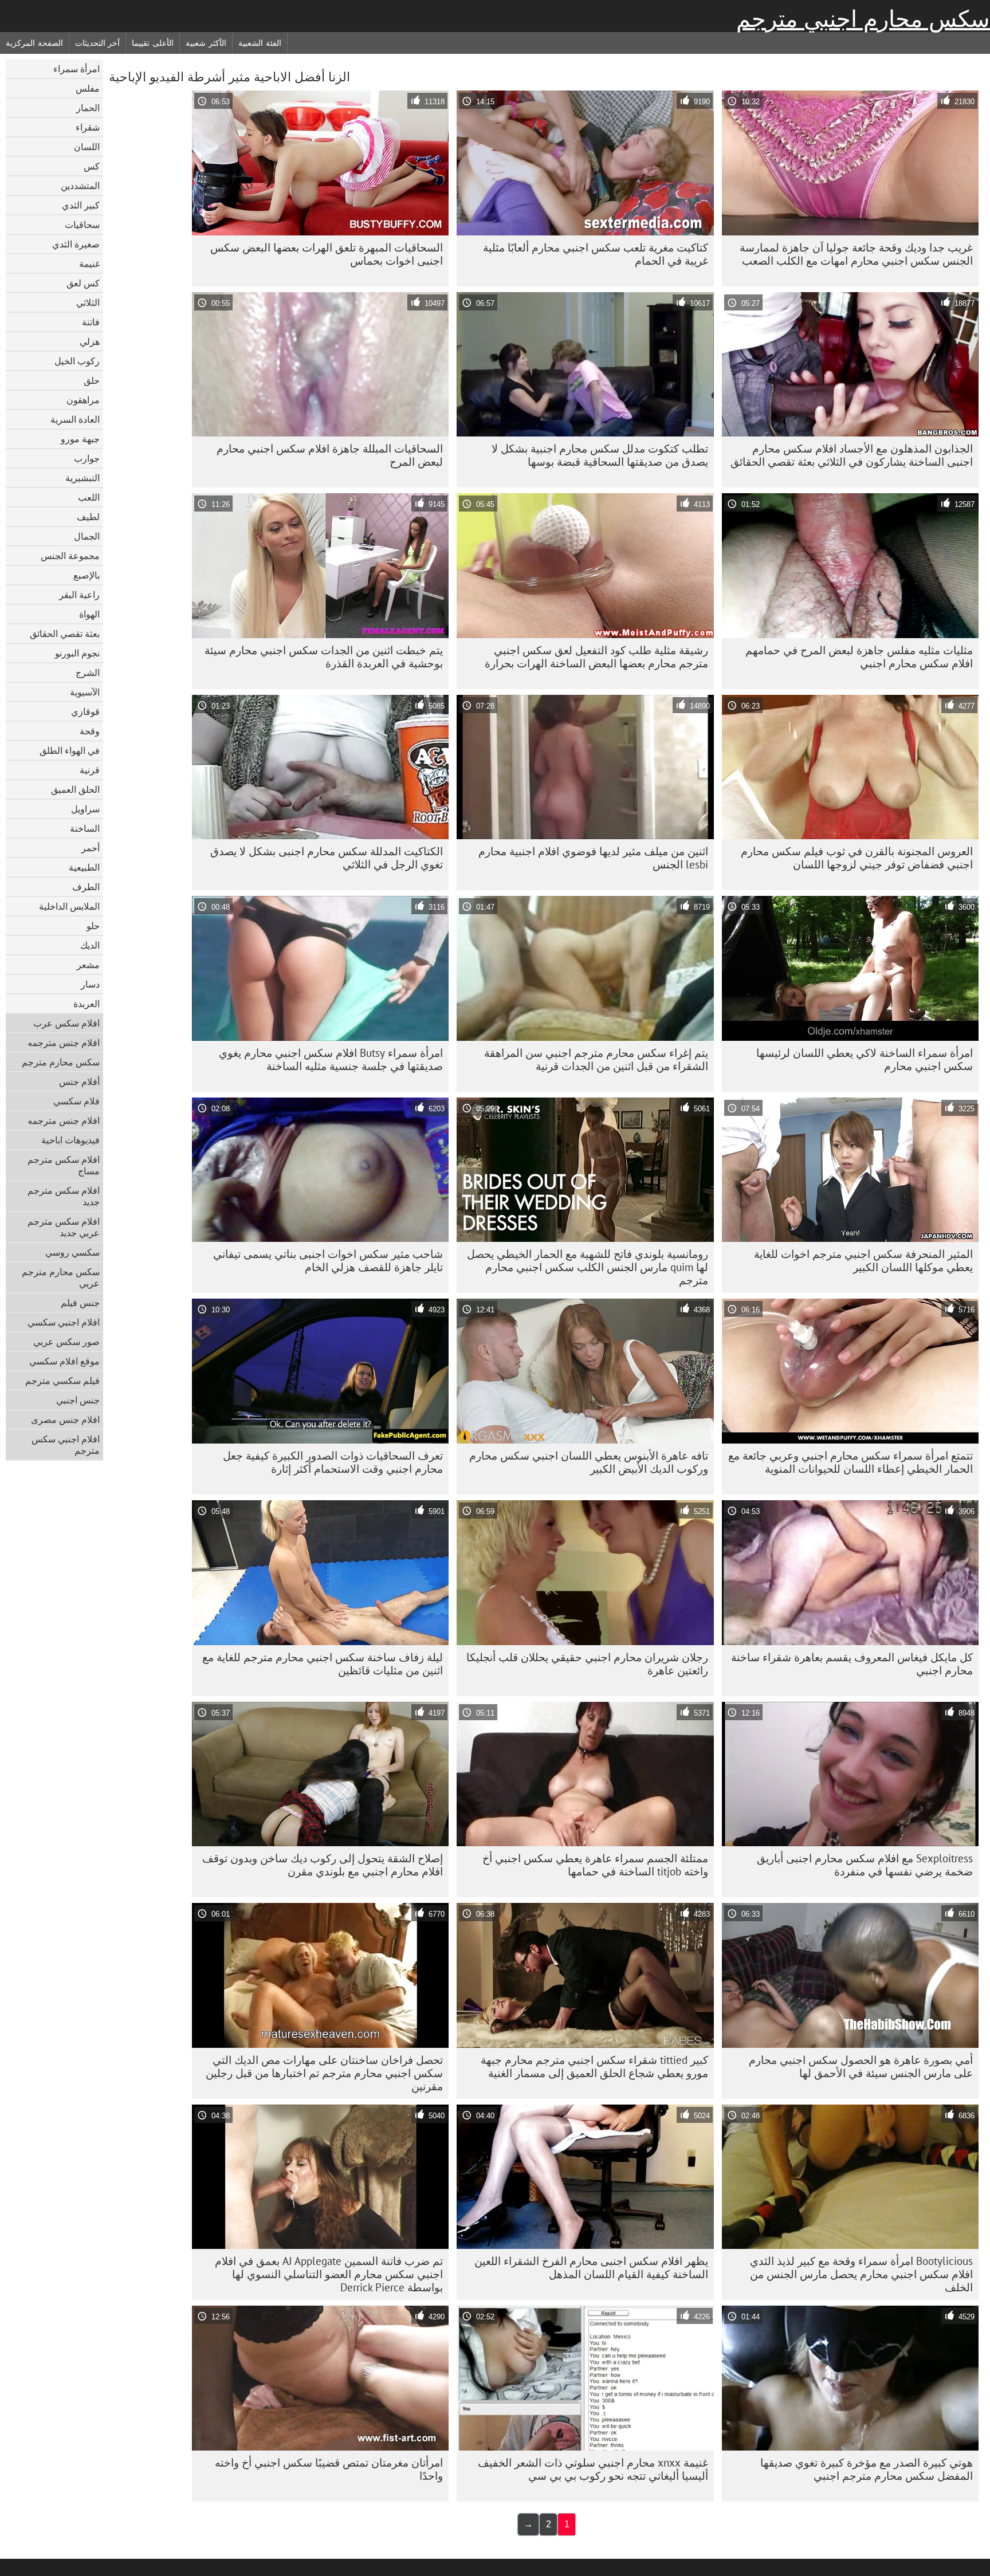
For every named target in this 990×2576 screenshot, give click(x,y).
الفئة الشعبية (260, 43)
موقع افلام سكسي (64, 1361)
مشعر (88, 965)
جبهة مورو (80, 439)
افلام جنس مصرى (65, 1419)
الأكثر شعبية (206, 43)
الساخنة (85, 828)
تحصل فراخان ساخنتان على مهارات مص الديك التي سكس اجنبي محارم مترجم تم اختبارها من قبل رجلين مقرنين (324, 2073)
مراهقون (83, 400)
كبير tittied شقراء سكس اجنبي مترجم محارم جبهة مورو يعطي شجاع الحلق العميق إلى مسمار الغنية (594, 2066)
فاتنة (91, 322)
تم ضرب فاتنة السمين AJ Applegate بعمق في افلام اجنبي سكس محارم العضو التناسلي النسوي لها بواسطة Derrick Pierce (329, 2274)
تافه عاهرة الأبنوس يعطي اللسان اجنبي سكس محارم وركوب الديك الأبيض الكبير (589, 1462)
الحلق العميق (75, 789)
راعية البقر (79, 595)
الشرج (88, 672)
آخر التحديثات (98, 43)
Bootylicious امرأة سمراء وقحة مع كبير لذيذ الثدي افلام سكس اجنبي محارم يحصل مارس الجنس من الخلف (861, 2274)
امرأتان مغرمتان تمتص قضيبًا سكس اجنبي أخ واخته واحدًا (329, 2469)
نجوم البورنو (77, 653)
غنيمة (89, 264)
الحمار (88, 108)
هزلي (90, 341)
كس (92, 166)
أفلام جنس (79, 1081)
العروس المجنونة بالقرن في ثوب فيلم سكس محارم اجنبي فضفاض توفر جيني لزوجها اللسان (857, 858)
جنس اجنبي (78, 1400)
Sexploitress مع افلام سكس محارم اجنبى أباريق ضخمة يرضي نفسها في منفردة (865, 1865)
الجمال (87, 536)
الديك (90, 945)
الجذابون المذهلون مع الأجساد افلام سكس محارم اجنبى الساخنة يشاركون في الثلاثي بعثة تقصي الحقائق (852, 455)
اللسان (87, 147)
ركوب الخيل (77, 361)
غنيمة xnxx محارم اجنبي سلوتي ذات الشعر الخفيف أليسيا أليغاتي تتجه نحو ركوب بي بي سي (593, 2469)
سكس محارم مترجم (61, 1062)
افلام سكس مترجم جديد (64, 1196)
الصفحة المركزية (34, 43)
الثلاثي (88, 302)
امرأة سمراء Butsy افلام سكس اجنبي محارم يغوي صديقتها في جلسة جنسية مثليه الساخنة (331, 1059)
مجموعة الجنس (70, 556)
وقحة (90, 731)
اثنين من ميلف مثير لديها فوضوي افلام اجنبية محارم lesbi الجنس (593, 858)
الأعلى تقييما (153, 43)
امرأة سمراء (76, 69)
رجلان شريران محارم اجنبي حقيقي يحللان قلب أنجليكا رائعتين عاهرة (587, 1664)
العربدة (87, 1004)
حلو (93, 926)
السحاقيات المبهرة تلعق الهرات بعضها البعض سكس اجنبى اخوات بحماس (327, 254)
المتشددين (80, 186)
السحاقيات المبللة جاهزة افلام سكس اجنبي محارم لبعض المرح (330, 455)
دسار (90, 984)
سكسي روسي (72, 1252)
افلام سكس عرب (66, 1023)
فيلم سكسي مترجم (62, 1381)
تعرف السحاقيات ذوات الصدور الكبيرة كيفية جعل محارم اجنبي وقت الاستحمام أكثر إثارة (333, 1462)
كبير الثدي (81, 205)
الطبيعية (84, 867)
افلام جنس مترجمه (64, 1043)
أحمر (91, 848)
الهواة (89, 614)
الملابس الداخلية (69, 906)
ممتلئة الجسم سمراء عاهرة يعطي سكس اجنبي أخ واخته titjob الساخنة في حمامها (595, 1865)
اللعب (89, 497)
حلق (92, 380)
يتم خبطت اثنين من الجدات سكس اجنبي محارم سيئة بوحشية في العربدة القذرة (324, 657)
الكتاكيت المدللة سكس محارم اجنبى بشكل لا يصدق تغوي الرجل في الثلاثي (327, 858)
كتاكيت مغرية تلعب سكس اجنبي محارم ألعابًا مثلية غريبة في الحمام (596, 254)
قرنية (90, 770)
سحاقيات (82, 225)
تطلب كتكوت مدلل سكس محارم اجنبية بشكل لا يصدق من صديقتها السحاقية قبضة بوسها (600, 455)
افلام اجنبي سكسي (64, 1322)
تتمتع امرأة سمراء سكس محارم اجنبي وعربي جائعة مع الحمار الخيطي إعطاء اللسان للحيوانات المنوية (850, 1462)
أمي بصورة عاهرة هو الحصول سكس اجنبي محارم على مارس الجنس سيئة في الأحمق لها (861, 2066)
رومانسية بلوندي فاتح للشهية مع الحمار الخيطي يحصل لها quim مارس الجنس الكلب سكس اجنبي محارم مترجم (588, 1267)
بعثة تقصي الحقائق (65, 634)
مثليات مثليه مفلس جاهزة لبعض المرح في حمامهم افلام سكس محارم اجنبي (859, 657)
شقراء (88, 127)
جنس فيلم (80, 1303)
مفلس (88, 88)
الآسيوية (85, 692)
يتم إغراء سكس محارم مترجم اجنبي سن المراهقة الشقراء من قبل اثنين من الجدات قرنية (596, 1059)
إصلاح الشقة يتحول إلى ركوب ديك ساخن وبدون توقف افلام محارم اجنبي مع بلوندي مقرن (323, 1865)
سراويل (85, 809)
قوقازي (85, 711)
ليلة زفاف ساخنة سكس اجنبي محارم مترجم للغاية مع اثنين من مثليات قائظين (323, 1664)
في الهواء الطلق (70, 750)
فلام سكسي (76, 1101)
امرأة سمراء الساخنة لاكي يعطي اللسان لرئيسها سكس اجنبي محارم (865, 1059)
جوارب (87, 458)
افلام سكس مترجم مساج (64, 1165)
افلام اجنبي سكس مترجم (66, 1445)
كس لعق (83, 283)
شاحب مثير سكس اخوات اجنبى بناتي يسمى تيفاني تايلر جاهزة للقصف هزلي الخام (328, 1261)
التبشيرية (82, 478)
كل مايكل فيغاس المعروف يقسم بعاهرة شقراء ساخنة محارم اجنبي (852, 1664)
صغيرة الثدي (76, 244)
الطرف (86, 887)
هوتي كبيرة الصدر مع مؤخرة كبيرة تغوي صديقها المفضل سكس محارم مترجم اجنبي (867, 2469)
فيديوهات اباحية (70, 1140)
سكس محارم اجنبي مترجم (863, 19)
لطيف (88, 517)
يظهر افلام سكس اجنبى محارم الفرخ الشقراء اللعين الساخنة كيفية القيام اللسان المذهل (591, 2268)
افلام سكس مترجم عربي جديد (64, 1227)
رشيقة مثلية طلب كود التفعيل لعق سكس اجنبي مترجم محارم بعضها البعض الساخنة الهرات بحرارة (596, 657)
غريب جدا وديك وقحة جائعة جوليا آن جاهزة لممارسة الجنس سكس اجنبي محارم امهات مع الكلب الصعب (856, 254)
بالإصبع (87, 575)
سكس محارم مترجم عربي (61, 1277)
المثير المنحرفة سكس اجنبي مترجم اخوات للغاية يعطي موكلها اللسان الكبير (863, 1261)
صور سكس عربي (66, 1342)
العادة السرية (75, 419)
